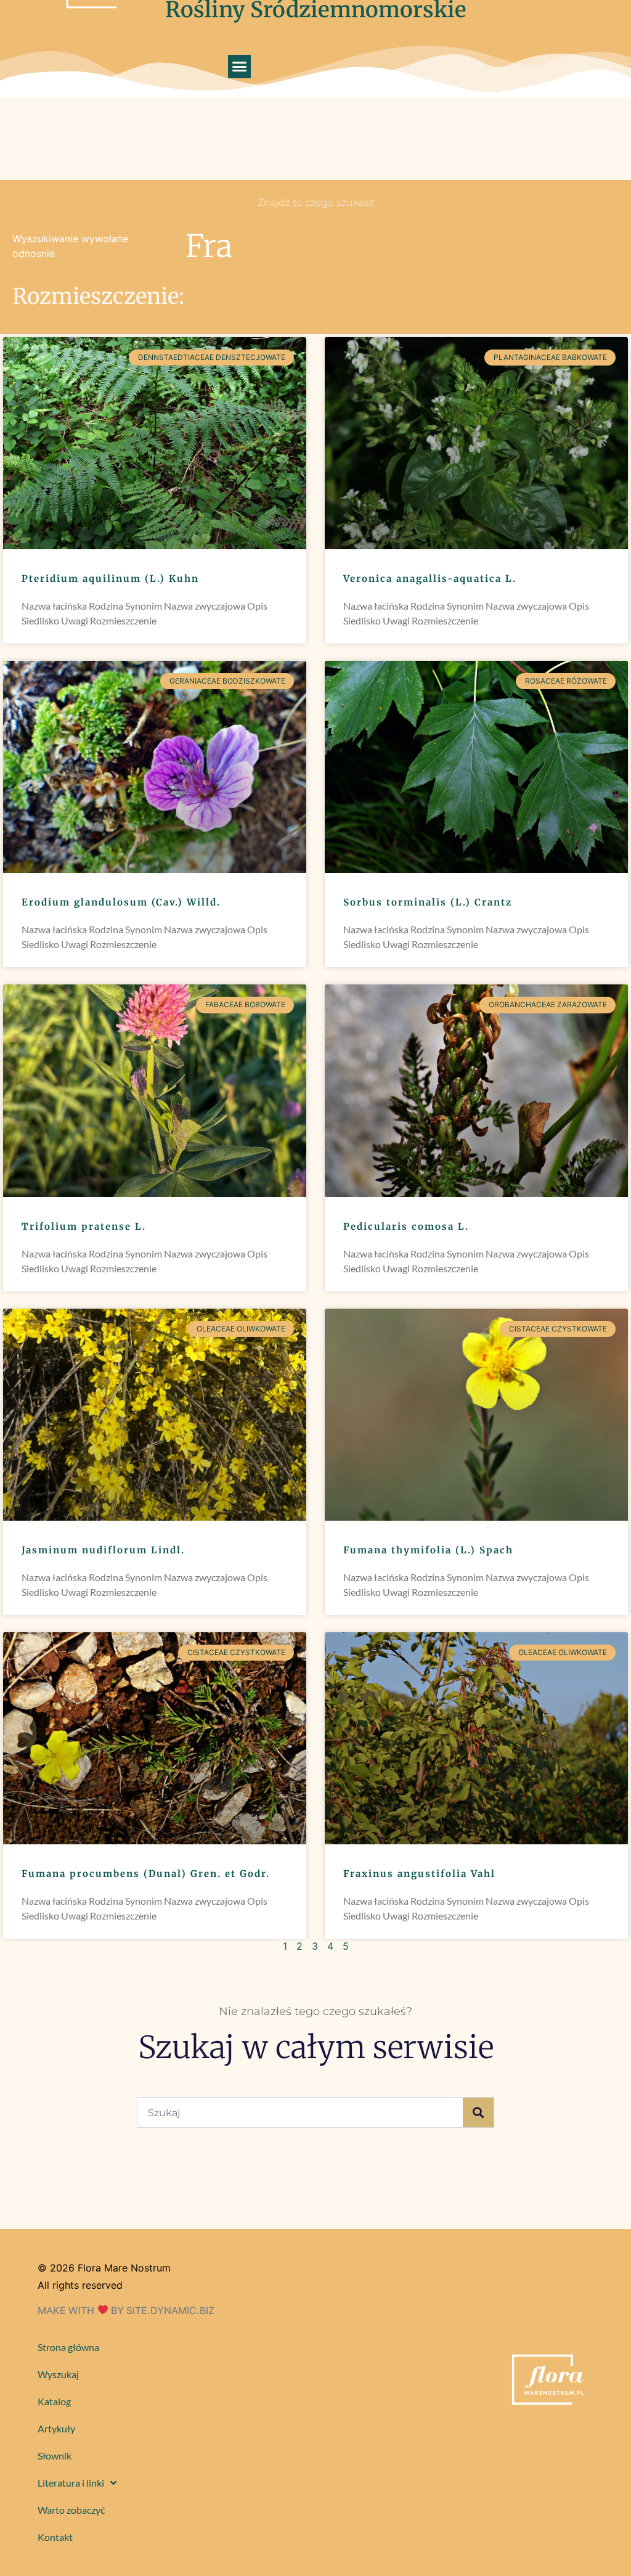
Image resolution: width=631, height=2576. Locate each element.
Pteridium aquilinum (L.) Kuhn (110, 579)
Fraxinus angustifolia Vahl (419, 1874)
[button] (240, 67)
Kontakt (55, 2537)
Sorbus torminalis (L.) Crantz (428, 902)
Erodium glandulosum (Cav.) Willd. (121, 902)
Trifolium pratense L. (84, 1226)
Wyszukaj (58, 2374)
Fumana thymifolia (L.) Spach (428, 1550)
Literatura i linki (71, 2483)
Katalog (54, 2401)
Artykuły (56, 2428)
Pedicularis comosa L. (406, 1226)
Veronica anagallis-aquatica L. (430, 579)
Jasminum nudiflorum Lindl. (103, 1550)
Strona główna (68, 2347)
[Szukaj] (478, 2112)
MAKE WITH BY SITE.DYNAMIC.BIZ (126, 2310)
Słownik (55, 2455)
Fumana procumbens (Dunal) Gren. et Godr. (146, 1874)
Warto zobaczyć (71, 2510)
